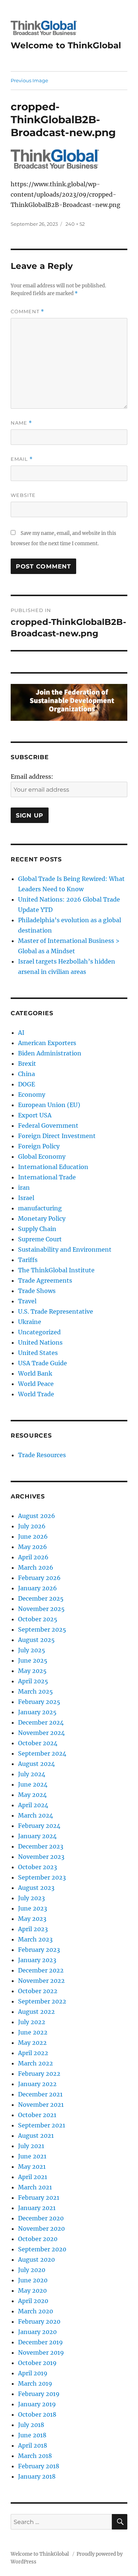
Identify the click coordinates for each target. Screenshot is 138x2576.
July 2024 (32, 1774)
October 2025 (38, 1619)
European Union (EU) (49, 1105)
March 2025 (36, 1691)
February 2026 (39, 1578)
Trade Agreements (45, 1280)
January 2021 (37, 2208)
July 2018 (31, 2425)
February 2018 (39, 2466)
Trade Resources (42, 1455)
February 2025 (39, 1702)
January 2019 (37, 2404)
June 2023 (33, 1908)
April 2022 (33, 2053)
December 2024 (41, 1722)
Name (21, 423)
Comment (27, 312)
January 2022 (37, 2084)
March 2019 (35, 2383)
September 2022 (42, 2001)
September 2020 (42, 2249)
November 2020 (41, 2229)
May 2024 (32, 1795)
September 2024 (42, 1753)
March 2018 (35, 2456)
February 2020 (39, 2321)
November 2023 (41, 1857)
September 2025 (42, 1629)
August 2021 (36, 2136)
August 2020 (36, 2259)
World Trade (36, 1394)
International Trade (47, 1177)
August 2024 (36, 1764)
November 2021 (41, 2105)
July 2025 (32, 1650)
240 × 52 (75, 224)
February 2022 (39, 2074)
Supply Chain (37, 1229)
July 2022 (32, 2022)
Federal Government (48, 1126)
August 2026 (37, 1516)
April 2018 (33, 2445)
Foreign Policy (39, 1146)
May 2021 (32, 2167)
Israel (26, 1198)
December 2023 (41, 1846)
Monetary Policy (42, 1218)
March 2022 (36, 2063)
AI (21, 1033)
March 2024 (36, 1815)
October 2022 (38, 1991)
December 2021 (40, 2094)
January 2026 (38, 1588)
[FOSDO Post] (69, 702)
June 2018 (32, 2435)
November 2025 (41, 1609)
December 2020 (41, 2218)
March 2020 (36, 2311)
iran (24, 1187)
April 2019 (33, 2373)
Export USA (35, 1115)
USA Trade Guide (43, 1363)
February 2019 (39, 2394)
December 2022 (41, 1970)
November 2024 (41, 1733)
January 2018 (37, 2476)
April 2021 (33, 2177)
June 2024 (33, 1784)
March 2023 (35, 1939)
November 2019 (41, 2352)
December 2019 (40, 2342)
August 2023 (36, 1888)
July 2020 (32, 2270)
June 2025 (33, 1660)
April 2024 (33, 1805)
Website (23, 495)
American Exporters (47, 1043)
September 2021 (42, 2125)
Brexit (27, 1064)
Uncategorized (39, 1332)
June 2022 (33, 2032)
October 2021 (37, 2115)
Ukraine (30, 1322)
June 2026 (33, 1536)
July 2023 (31, 1898)
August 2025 (36, 1640)
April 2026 (33, 1557)
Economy (32, 1095)
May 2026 (33, 1547)
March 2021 (35, 2187)
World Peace (36, 1384)
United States (38, 1353)
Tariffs (28, 1260)
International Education (53, 1167)
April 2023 (33, 1929)
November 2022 (41, 1981)
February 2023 (39, 1950)
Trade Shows (37, 1291)
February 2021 (39, 2198)
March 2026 (36, 1567)
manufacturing (40, 1208)
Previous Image (29, 80)
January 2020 (37, 2332)
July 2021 (31, 2146)
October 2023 (38, 1867)
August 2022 (36, 2012)
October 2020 (38, 2239)
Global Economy (42, 1156)
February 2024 (39, 1826)
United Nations (40, 1342)
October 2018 (37, 2414)
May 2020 (32, 2290)
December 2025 (41, 1598)
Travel (27, 1301)
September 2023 (42, 1877)
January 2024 (37, 1836)
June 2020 (33, 2280)
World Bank (35, 1373)
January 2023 (37, 1960)
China (26, 1074)
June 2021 (32, 2156)
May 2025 (32, 1671)
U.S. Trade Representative (56, 1311)
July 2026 (32, 1526)
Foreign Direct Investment (57, 1136)
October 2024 (38, 1743)
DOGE (26, 1084)
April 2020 (33, 2301)
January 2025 (37, 1712)
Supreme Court (40, 1239)
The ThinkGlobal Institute (56, 1270)
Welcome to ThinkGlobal (66, 45)
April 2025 (33, 1681)
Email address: (32, 777)
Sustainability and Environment (65, 1249)
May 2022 (32, 2043)
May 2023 (32, 1919)
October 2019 (37, 2363)
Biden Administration (50, 1053)
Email (22, 459)
